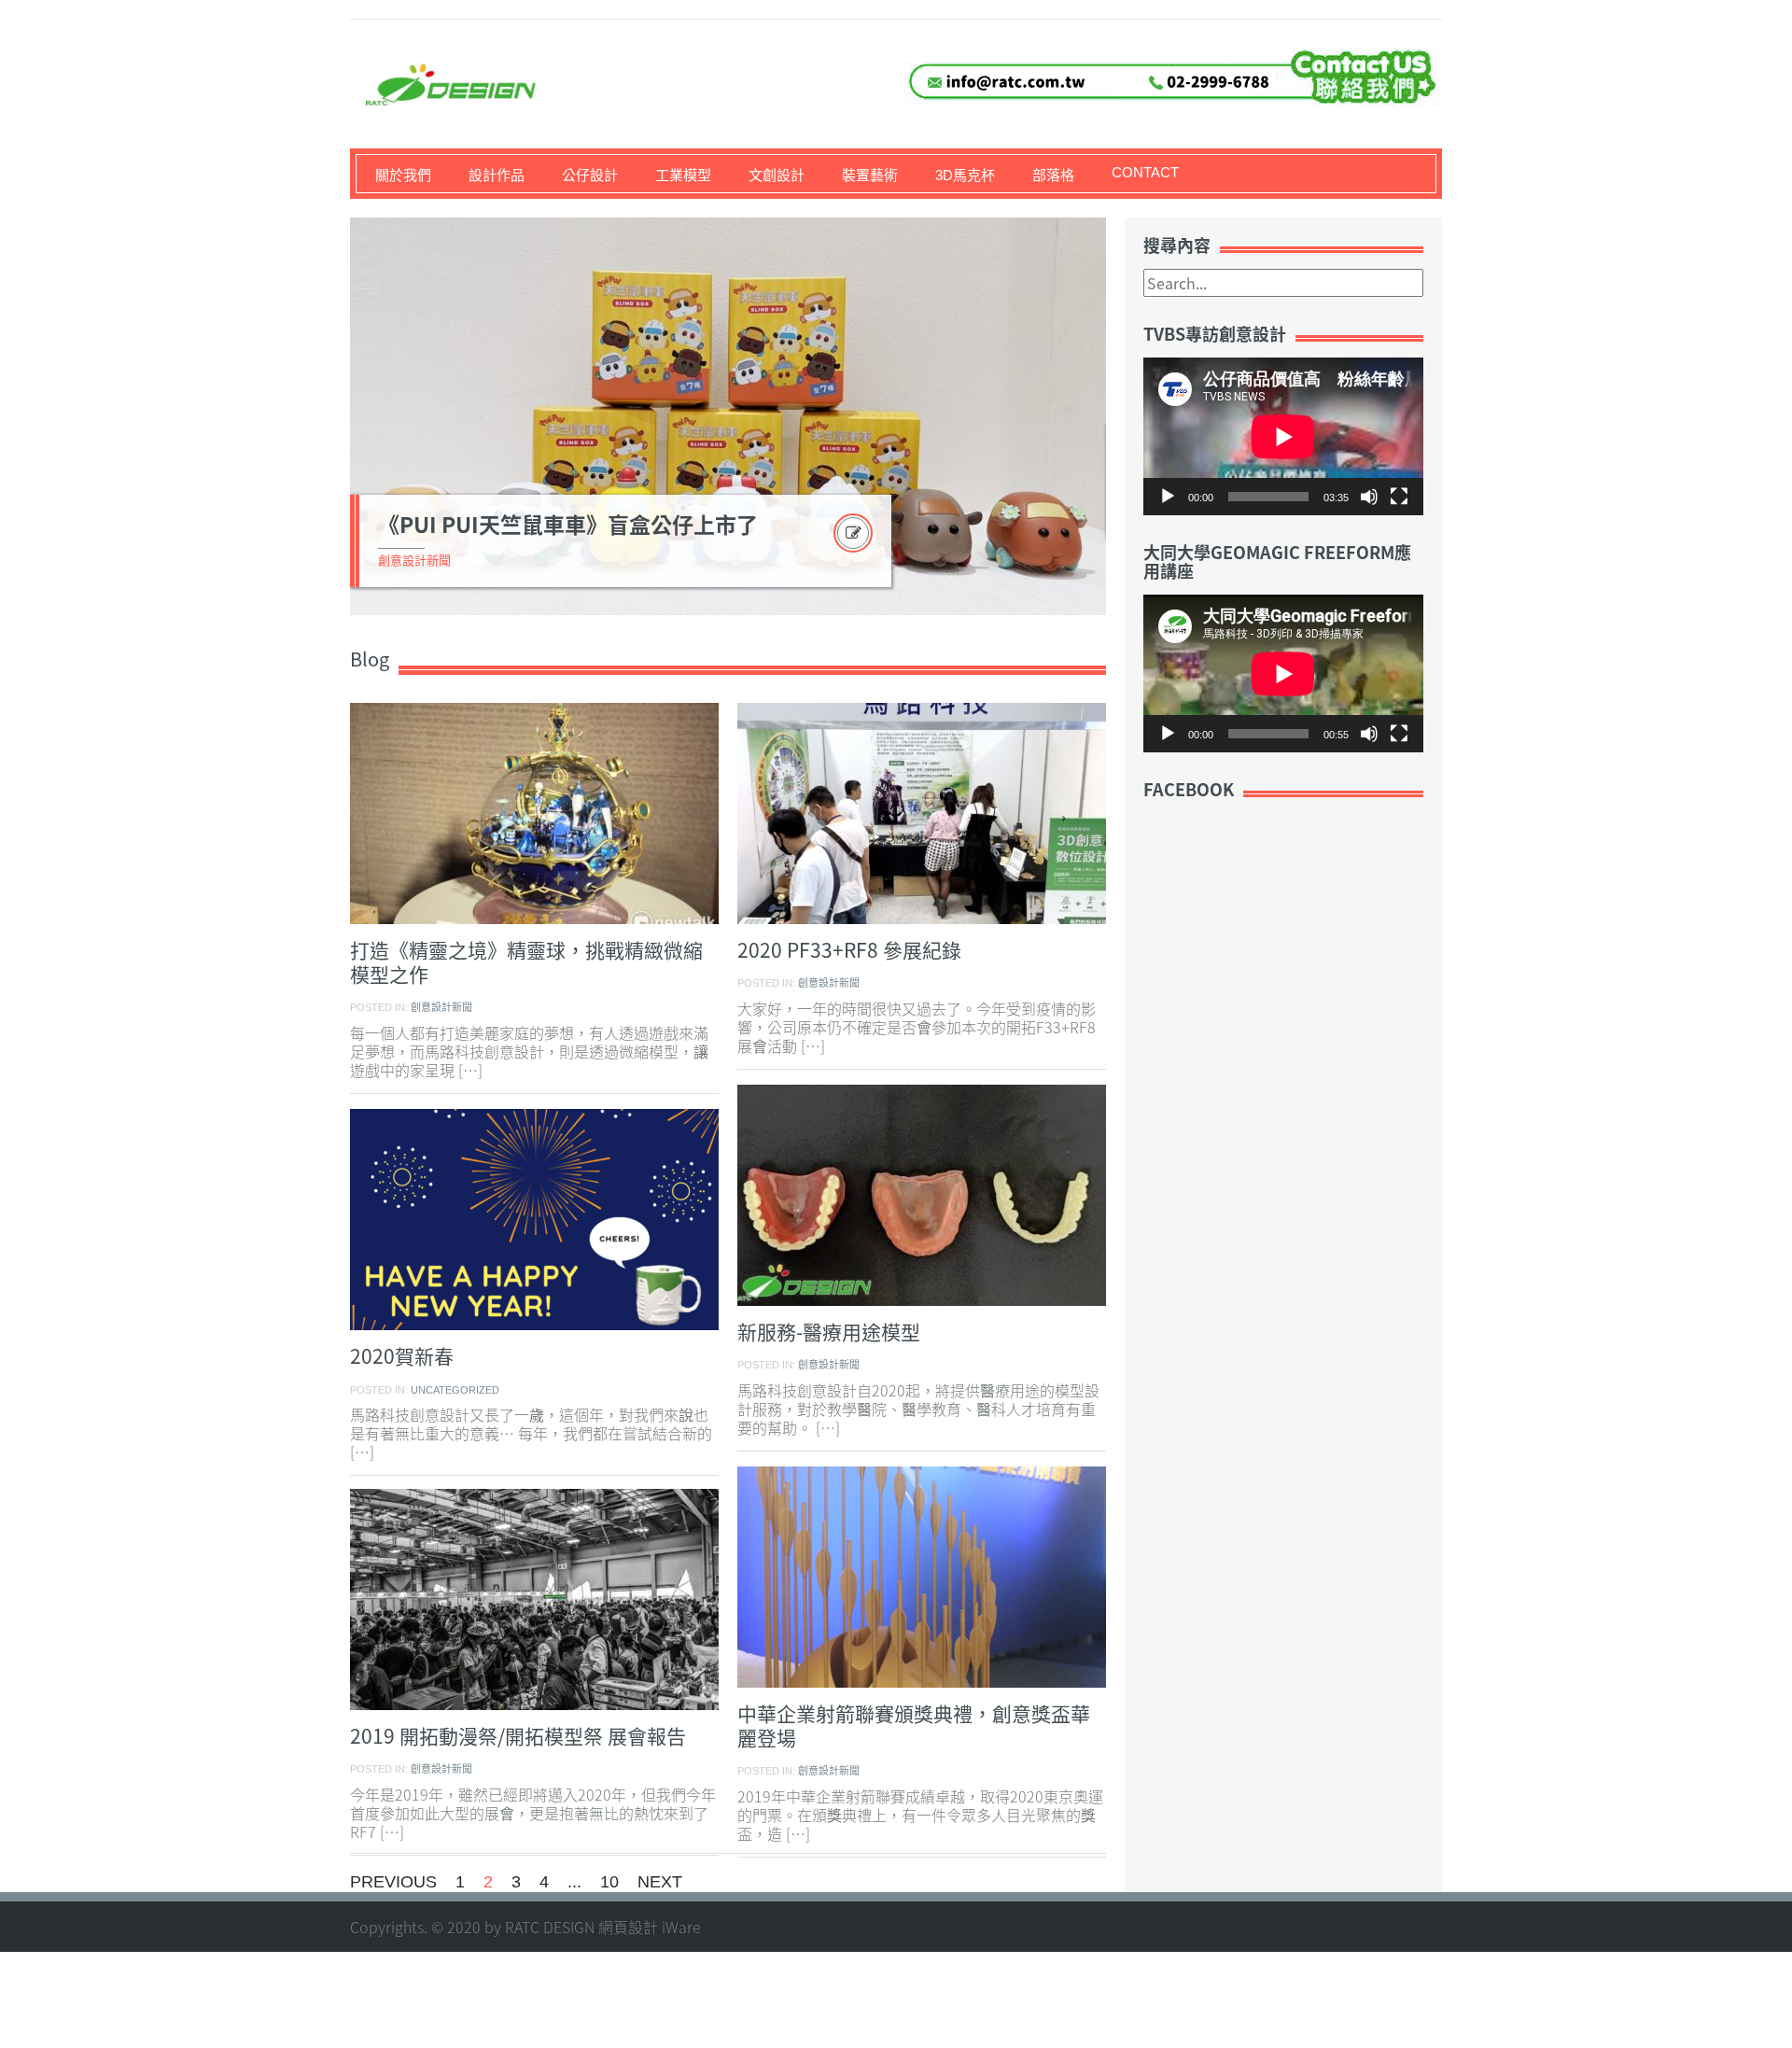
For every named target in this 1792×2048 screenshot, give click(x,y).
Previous (393, 1882)
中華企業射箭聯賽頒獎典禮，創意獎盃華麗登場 (914, 1725)
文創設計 (777, 175)
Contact (1145, 172)
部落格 (1053, 175)
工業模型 (683, 175)
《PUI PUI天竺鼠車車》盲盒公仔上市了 (568, 524)
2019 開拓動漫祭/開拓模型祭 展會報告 (518, 1736)
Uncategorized (455, 1390)
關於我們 (403, 175)
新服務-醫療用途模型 (829, 1332)
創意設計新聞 (414, 561)
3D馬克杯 (965, 175)
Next (1128, 416)
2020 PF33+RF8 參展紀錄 (849, 950)
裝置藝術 (870, 175)
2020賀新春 (402, 1356)
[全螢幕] (1399, 497)
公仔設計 (590, 175)
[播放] (1168, 497)
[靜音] (1369, 497)
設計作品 (497, 175)
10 (609, 1882)
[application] (1283, 436)
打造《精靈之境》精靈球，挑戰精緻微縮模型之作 (526, 962)
